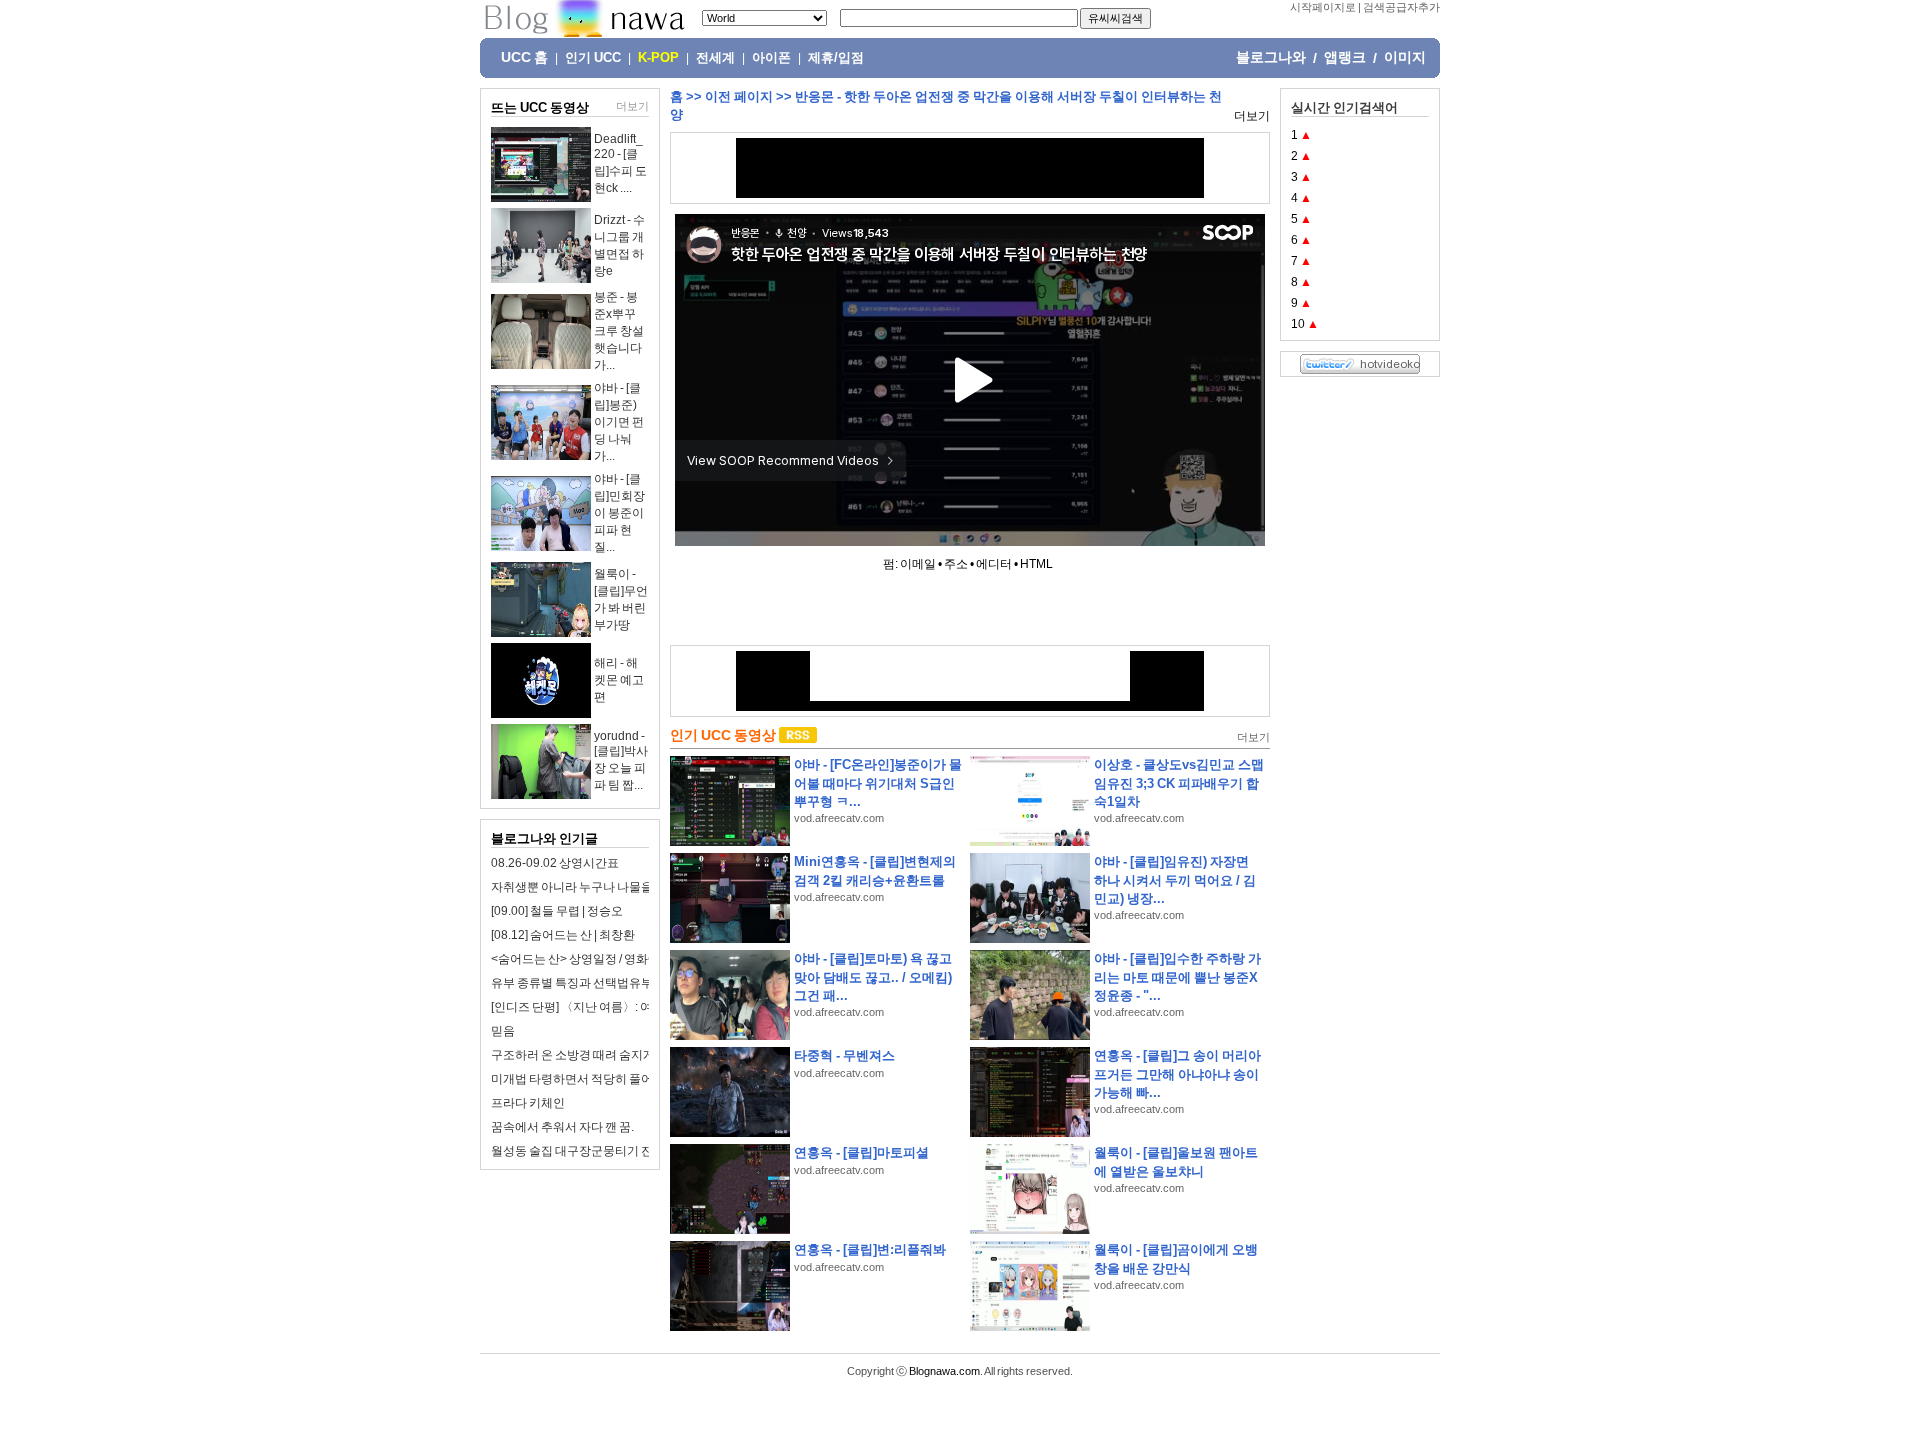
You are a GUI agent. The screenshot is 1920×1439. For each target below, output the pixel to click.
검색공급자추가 (1401, 7)
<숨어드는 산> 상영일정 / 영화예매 (581, 959)
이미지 (1405, 57)
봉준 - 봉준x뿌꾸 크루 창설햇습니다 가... (619, 331)
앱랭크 (1345, 57)
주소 (956, 564)
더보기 (632, 106)
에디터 (994, 564)
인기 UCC (593, 58)
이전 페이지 (739, 96)
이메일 (918, 564)
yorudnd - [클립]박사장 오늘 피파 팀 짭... (621, 760)
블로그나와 (1271, 57)
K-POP (658, 58)
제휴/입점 (836, 58)
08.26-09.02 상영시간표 (555, 863)
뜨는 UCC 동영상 (540, 107)
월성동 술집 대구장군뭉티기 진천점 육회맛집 (609, 1151)
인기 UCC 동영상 (723, 735)
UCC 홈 (524, 57)
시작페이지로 (1323, 7)
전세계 (715, 58)
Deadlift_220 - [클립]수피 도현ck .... (620, 163)
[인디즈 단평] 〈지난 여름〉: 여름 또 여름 (597, 1007)
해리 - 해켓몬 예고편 (619, 680)
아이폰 (771, 58)
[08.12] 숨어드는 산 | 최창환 (563, 935)
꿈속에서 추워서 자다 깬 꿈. (562, 1127)
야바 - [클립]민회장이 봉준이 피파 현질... (619, 513)
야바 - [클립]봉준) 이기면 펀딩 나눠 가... (619, 422)
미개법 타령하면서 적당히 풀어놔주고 (590, 1079)
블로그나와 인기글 (544, 838)
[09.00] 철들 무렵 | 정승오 (557, 911)
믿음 (503, 1031)
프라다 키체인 (528, 1103)
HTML (1036, 564)
